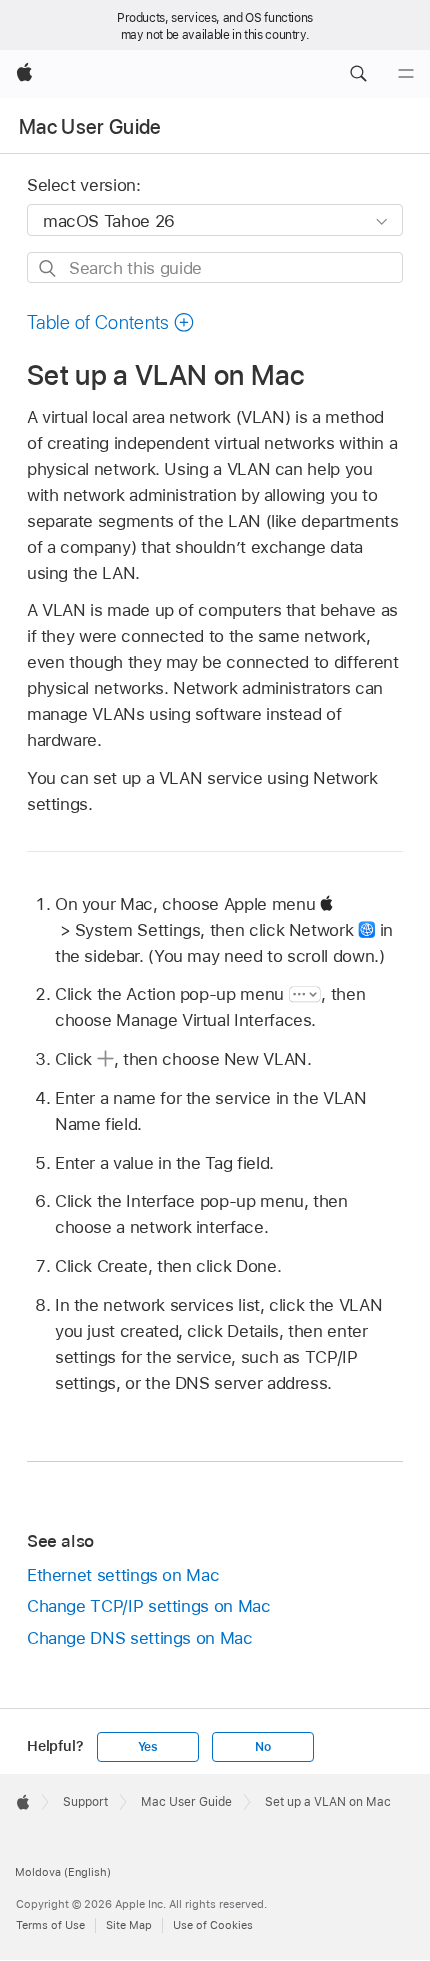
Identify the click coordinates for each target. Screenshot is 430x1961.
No (263, 1747)
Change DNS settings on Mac (140, 1638)
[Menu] (406, 74)
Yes (148, 1747)
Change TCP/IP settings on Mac (149, 1606)
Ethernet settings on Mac (123, 1575)
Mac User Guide (90, 127)
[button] (358, 74)
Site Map (129, 1925)
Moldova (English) (63, 1872)
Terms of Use (50, 1925)
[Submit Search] (48, 268)
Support (85, 1802)
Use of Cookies (213, 1925)
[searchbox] (215, 267)
